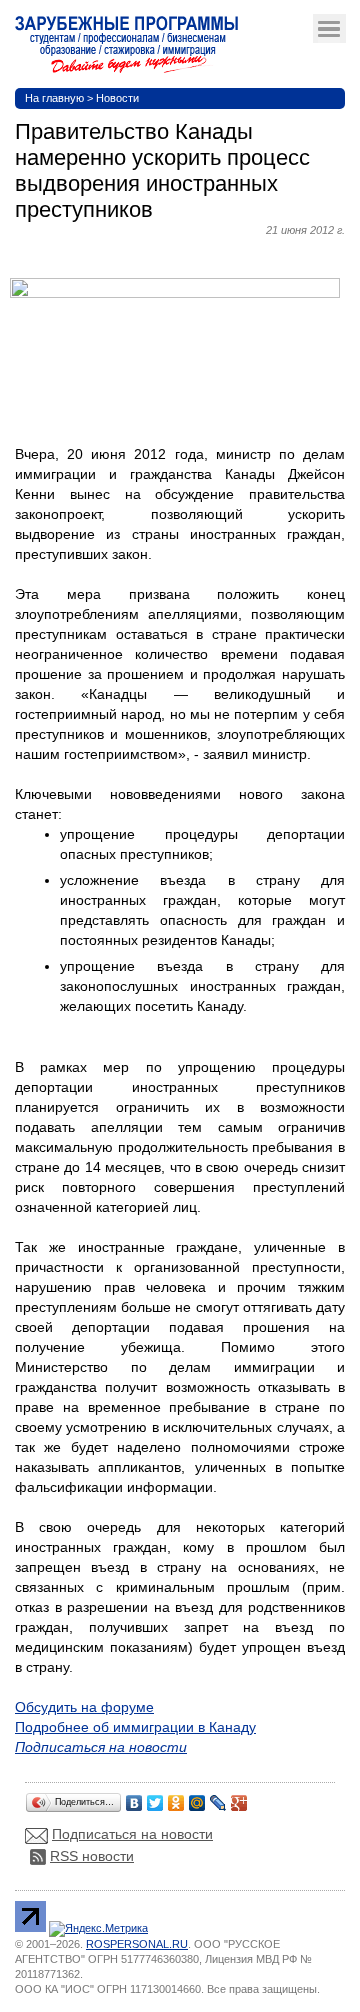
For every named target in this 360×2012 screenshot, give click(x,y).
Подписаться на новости (132, 1834)
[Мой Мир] (197, 1798)
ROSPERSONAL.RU (137, 1944)
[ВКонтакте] (134, 1798)
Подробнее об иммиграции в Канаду (135, 1727)
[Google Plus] (239, 1798)
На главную (54, 98)
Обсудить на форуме (84, 1707)
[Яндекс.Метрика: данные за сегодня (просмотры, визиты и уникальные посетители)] (98, 1929)
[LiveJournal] (218, 1798)
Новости (117, 98)
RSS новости (92, 1856)
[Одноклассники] (176, 1798)
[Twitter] (155, 1798)
